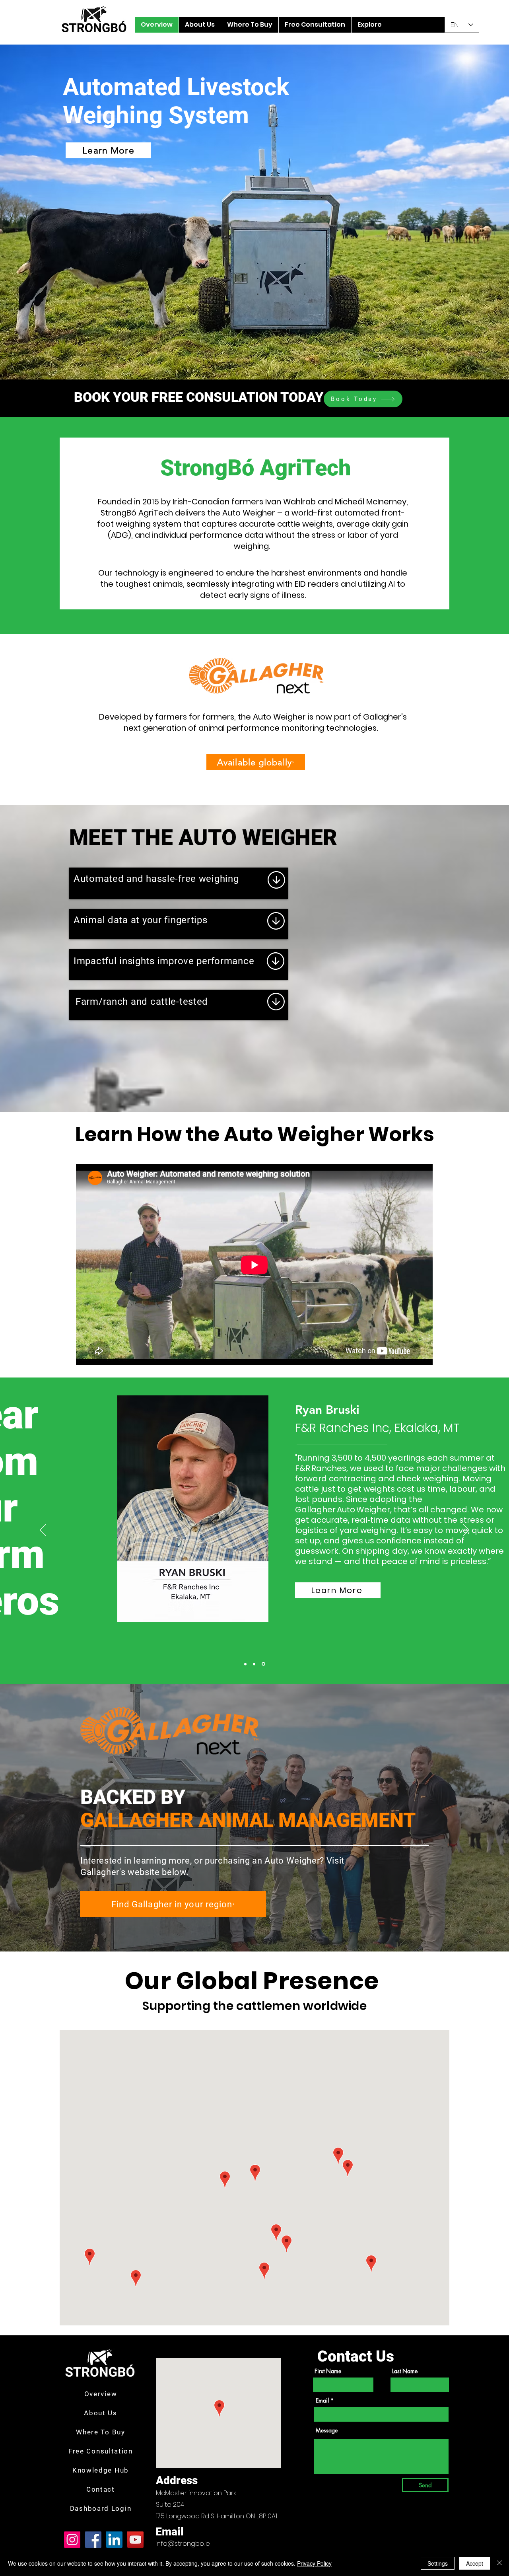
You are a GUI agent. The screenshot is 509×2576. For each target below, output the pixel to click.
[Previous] (43, 1531)
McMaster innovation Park (196, 2493)
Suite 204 (170, 2505)
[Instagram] (72, 2540)
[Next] (466, 1531)
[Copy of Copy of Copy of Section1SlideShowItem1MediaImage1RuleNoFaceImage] (255, 1664)
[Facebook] (93, 2540)
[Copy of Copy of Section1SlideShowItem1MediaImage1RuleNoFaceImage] (245, 1664)
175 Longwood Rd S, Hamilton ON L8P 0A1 (217, 2516)
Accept (475, 2563)
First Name (328, 2371)
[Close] (499, 2563)
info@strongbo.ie (183, 2544)
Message (327, 2430)
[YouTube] (135, 2540)
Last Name (405, 2371)
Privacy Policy (314, 2563)
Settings (438, 2563)
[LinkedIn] (114, 2540)
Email (322, 2401)
